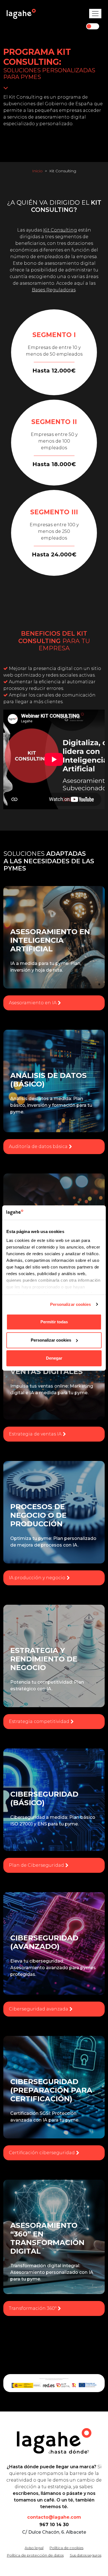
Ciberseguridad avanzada (38, 2009)
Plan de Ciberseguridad (36, 1865)
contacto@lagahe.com (54, 2517)
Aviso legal (34, 2548)
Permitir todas (54, 1322)
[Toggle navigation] (95, 14)
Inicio (37, 171)
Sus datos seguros (86, 2555)
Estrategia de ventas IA (35, 1434)
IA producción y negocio (37, 1578)
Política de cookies (66, 2548)
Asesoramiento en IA (33, 1003)
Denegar (54, 1358)
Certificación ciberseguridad (42, 2153)
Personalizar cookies (71, 1304)
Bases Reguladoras (54, 290)
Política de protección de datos (35, 2555)
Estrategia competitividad (39, 1721)
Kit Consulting (60, 230)
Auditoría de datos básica (38, 1146)
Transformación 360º (33, 2308)
